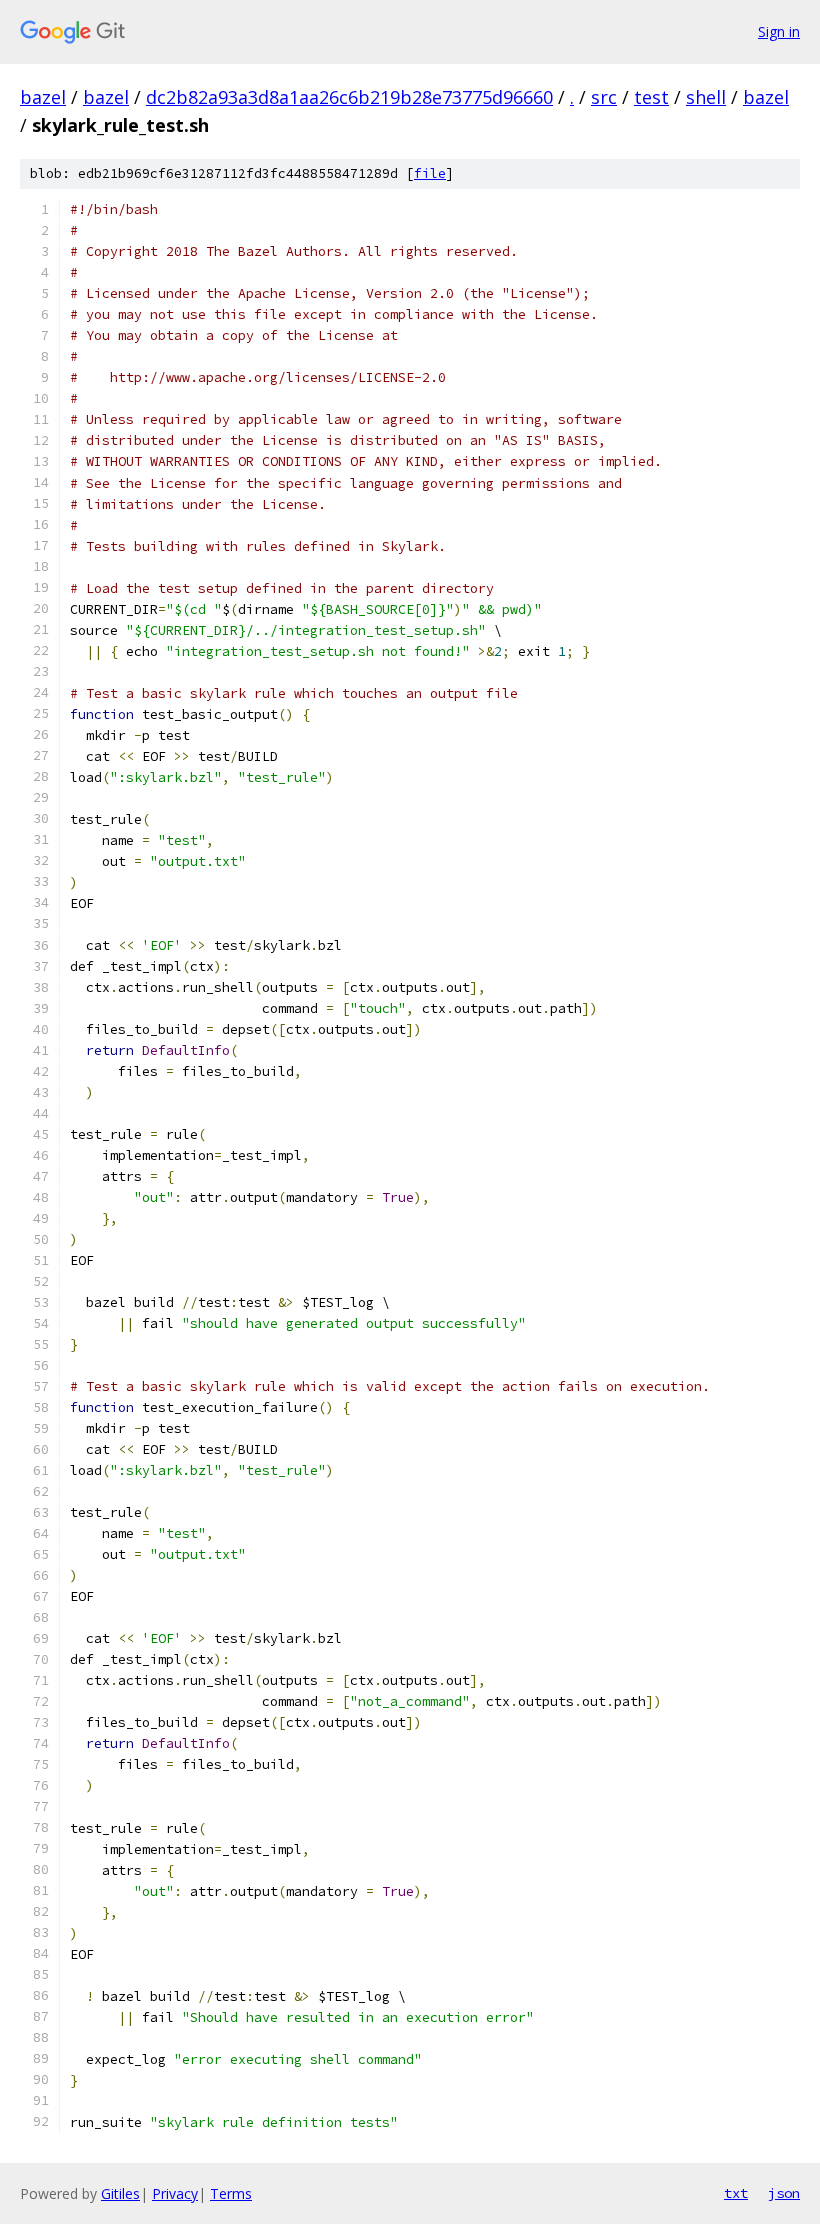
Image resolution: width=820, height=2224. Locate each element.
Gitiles (120, 2193)
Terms (231, 2193)
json (784, 2193)
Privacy (175, 2193)
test (651, 97)
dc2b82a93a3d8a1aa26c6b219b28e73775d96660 (349, 97)
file (430, 173)
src (604, 97)
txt (736, 2193)
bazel (43, 97)
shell (706, 97)
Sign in (779, 31)
